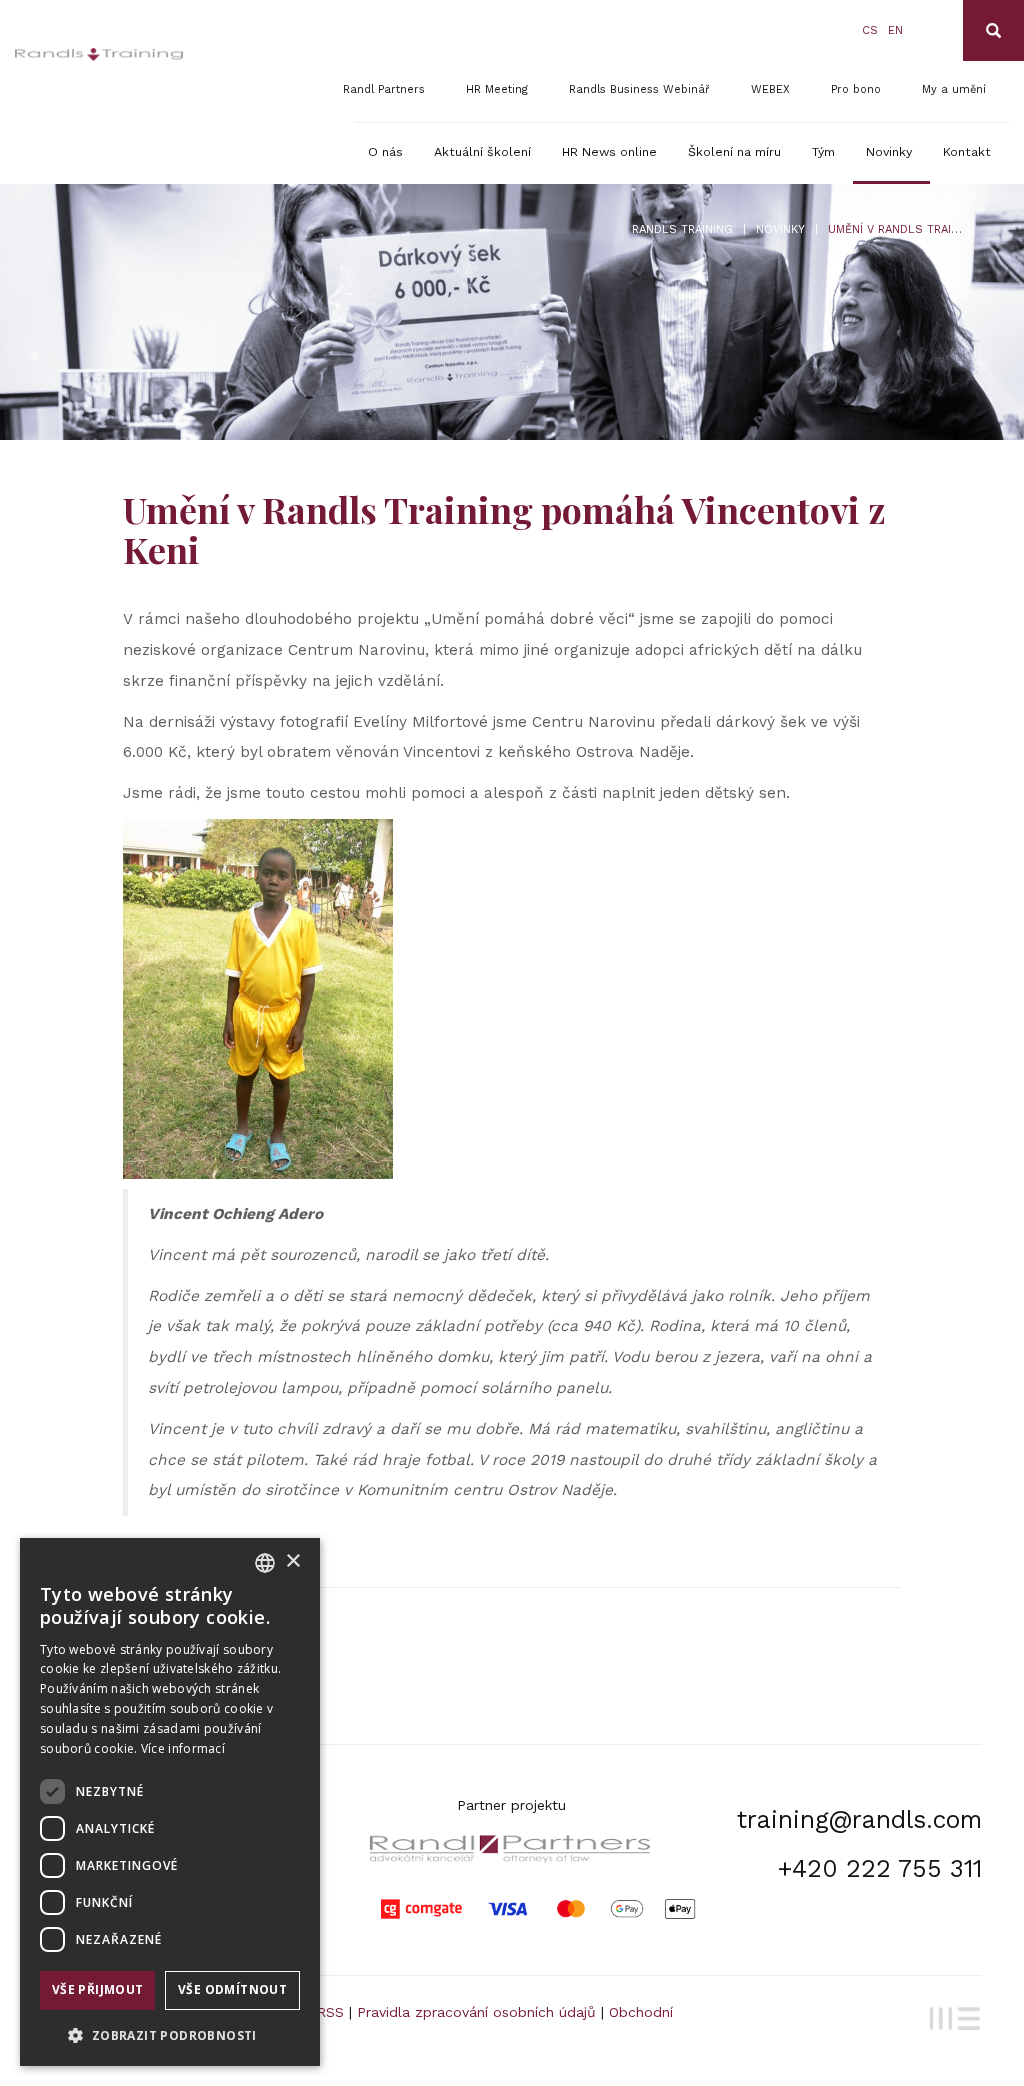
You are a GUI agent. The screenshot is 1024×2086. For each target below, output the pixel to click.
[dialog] (170, 1802)
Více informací (183, 1748)
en (895, 30)
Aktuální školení (482, 151)
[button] (170, 2034)
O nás (385, 151)
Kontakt (967, 151)
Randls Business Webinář (639, 89)
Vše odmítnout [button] (232, 1989)
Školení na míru (734, 151)
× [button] (292, 1561)
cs (870, 30)
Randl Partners (384, 89)
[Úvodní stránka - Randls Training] (99, 54)
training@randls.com (859, 1819)
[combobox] (265, 1563)
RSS (330, 2012)
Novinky (889, 151)
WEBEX (770, 89)
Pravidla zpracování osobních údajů (476, 2012)
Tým (823, 151)
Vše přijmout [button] (98, 1989)
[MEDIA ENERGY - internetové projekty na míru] (951, 2016)
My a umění (954, 89)
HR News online (609, 151)
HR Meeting (497, 89)
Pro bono (856, 89)
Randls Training (682, 229)
